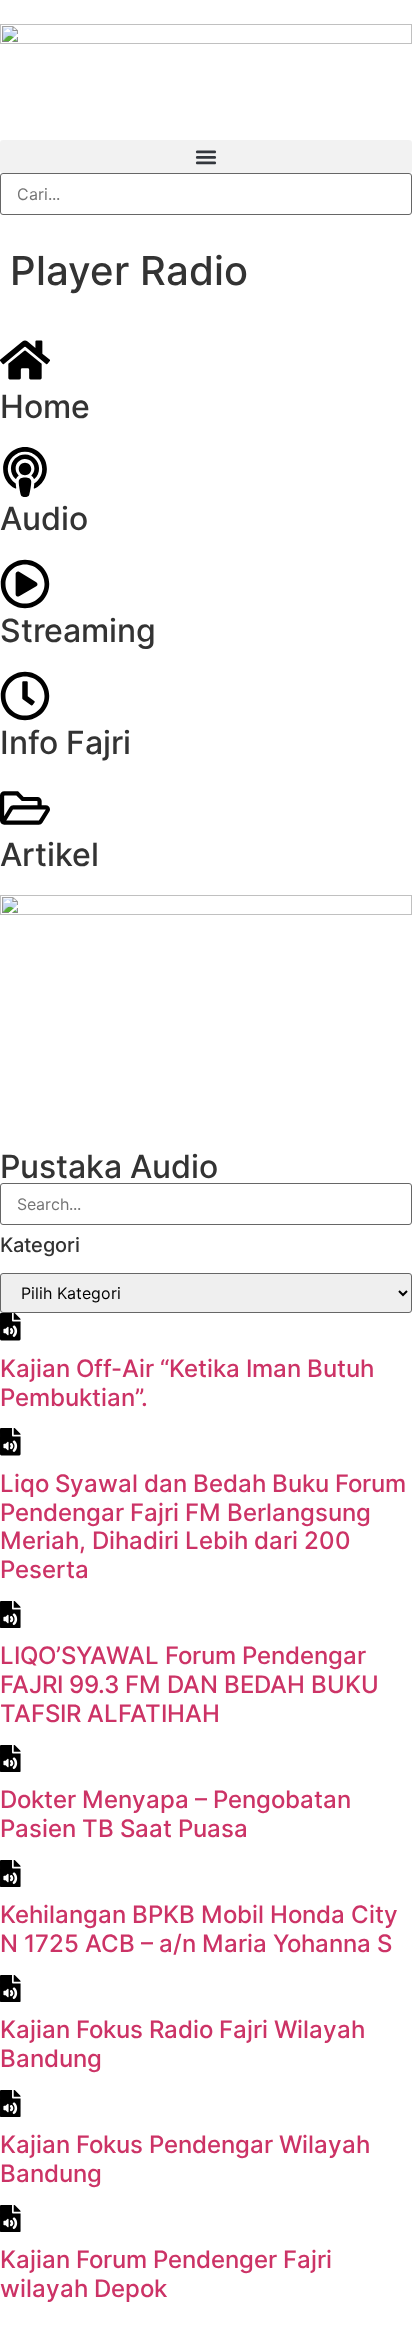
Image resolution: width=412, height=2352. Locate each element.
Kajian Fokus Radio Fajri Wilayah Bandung (182, 2044)
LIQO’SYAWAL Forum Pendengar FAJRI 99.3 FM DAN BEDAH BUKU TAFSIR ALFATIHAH (189, 1684)
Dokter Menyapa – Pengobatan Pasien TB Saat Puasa (175, 1814)
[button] (206, 156)
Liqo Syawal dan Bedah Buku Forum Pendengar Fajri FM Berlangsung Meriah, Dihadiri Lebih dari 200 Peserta (203, 1526)
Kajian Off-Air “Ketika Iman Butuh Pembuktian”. (187, 1383)
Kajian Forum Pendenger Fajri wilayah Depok (166, 2274)
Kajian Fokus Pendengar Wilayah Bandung (185, 2159)
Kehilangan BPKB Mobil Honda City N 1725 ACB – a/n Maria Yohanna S (199, 1929)
